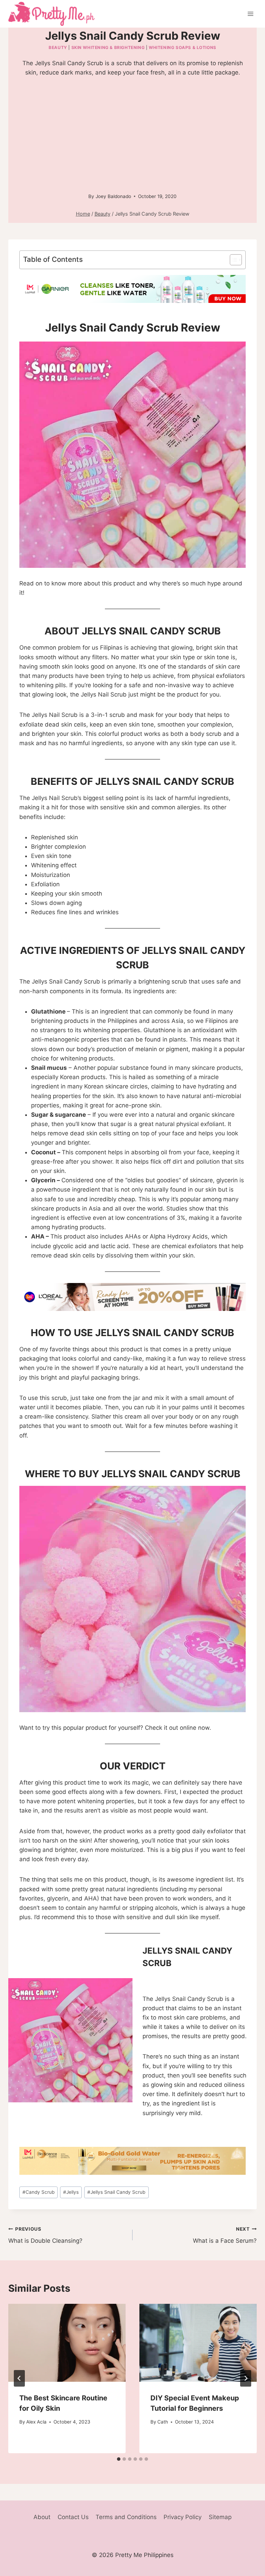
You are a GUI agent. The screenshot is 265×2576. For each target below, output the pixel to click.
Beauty (58, 47)
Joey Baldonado (113, 196)
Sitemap (220, 2517)
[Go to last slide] (19, 2378)
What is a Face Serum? (225, 2235)
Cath (163, 2422)
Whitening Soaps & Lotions (183, 47)
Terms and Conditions (126, 2517)
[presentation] (67, 2343)
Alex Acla (36, 2422)
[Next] (246, 2378)
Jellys (71, 2192)
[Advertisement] (132, 136)
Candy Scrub (38, 2192)
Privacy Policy (183, 2517)
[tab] (119, 2459)
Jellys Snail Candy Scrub (116, 2192)
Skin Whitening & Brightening (108, 47)
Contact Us (73, 2517)
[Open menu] (250, 14)
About (42, 2517)
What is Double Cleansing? (45, 2235)
